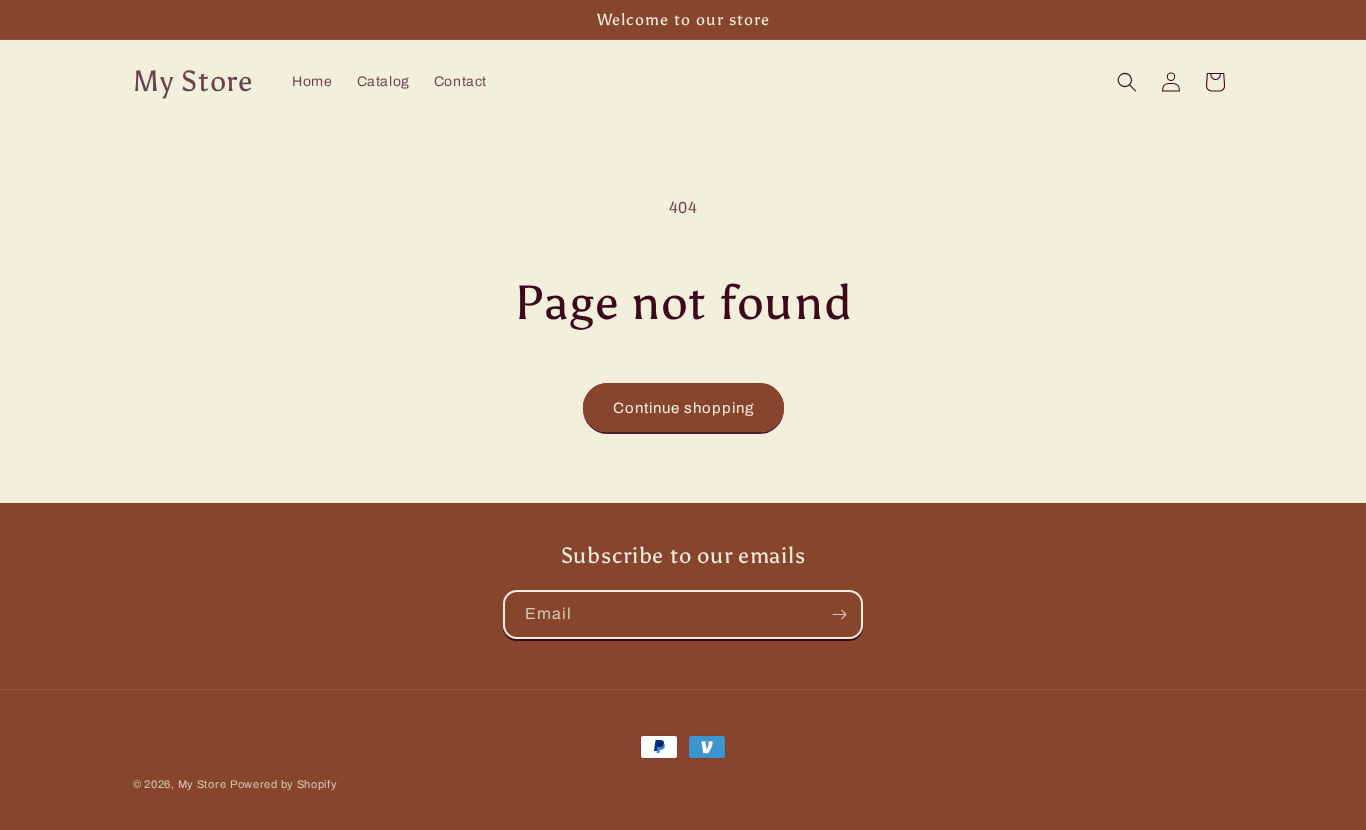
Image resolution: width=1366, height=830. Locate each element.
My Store (202, 784)
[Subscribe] (839, 614)
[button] (1127, 82)
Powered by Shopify (284, 784)
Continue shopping (683, 408)
